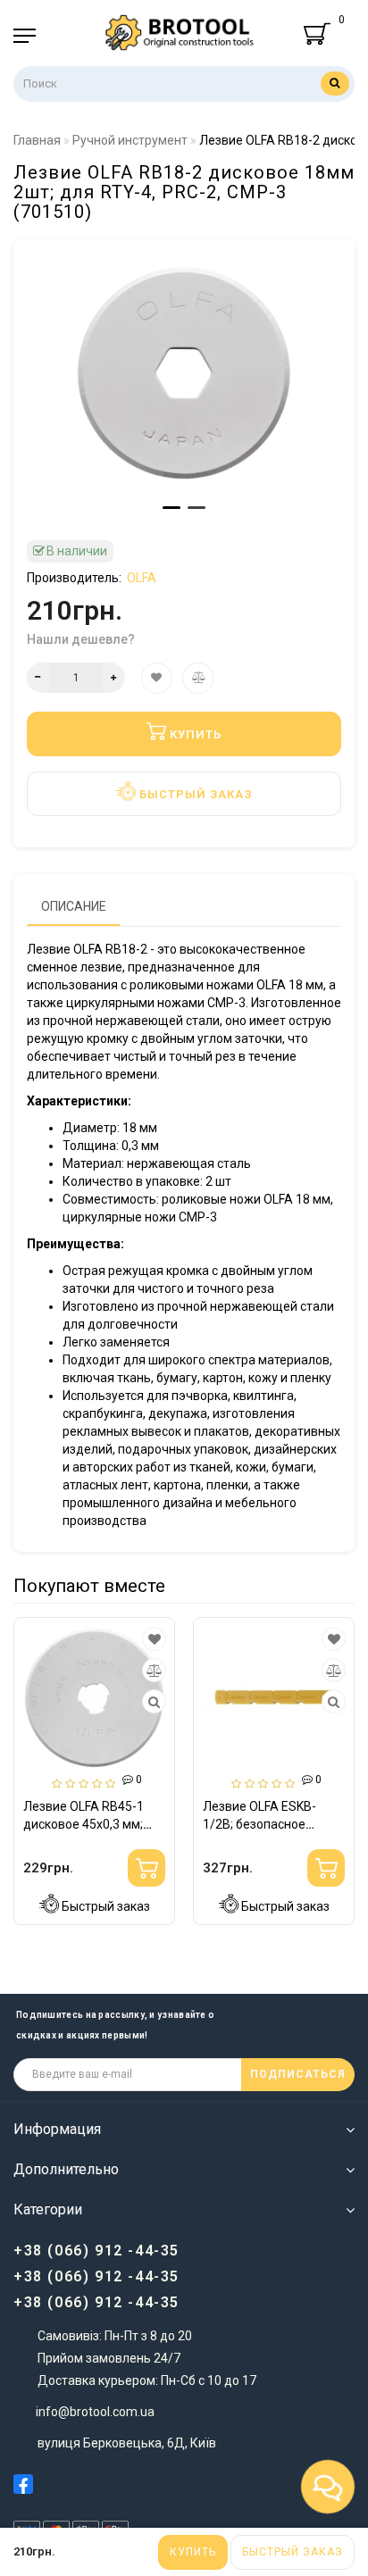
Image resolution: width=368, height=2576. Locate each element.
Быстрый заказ (293, 2552)
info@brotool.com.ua (95, 2412)
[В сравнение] (74, 1671)
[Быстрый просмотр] (75, 1702)
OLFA (142, 578)
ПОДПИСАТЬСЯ (298, 2074)
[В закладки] (74, 1639)
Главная (37, 140)
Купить (193, 2552)
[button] (171, 508)
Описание (74, 906)
